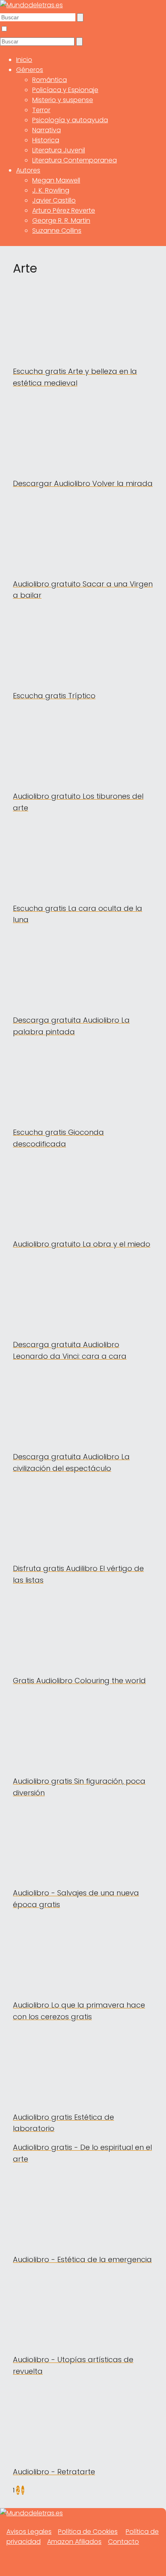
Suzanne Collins (57, 231)
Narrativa (47, 130)
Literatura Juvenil (59, 150)
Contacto (123, 2542)
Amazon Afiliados (74, 2542)
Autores (28, 170)
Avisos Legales (29, 2532)
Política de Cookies (88, 2532)
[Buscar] (80, 17)
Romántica (50, 80)
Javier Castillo (54, 200)
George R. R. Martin (61, 220)
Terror (41, 110)
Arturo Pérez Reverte (64, 210)
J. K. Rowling (51, 190)
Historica (46, 140)
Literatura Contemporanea (75, 160)
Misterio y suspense (63, 100)
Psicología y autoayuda (70, 120)
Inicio (24, 60)
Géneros (30, 70)
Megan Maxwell (56, 180)
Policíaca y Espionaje (65, 90)
